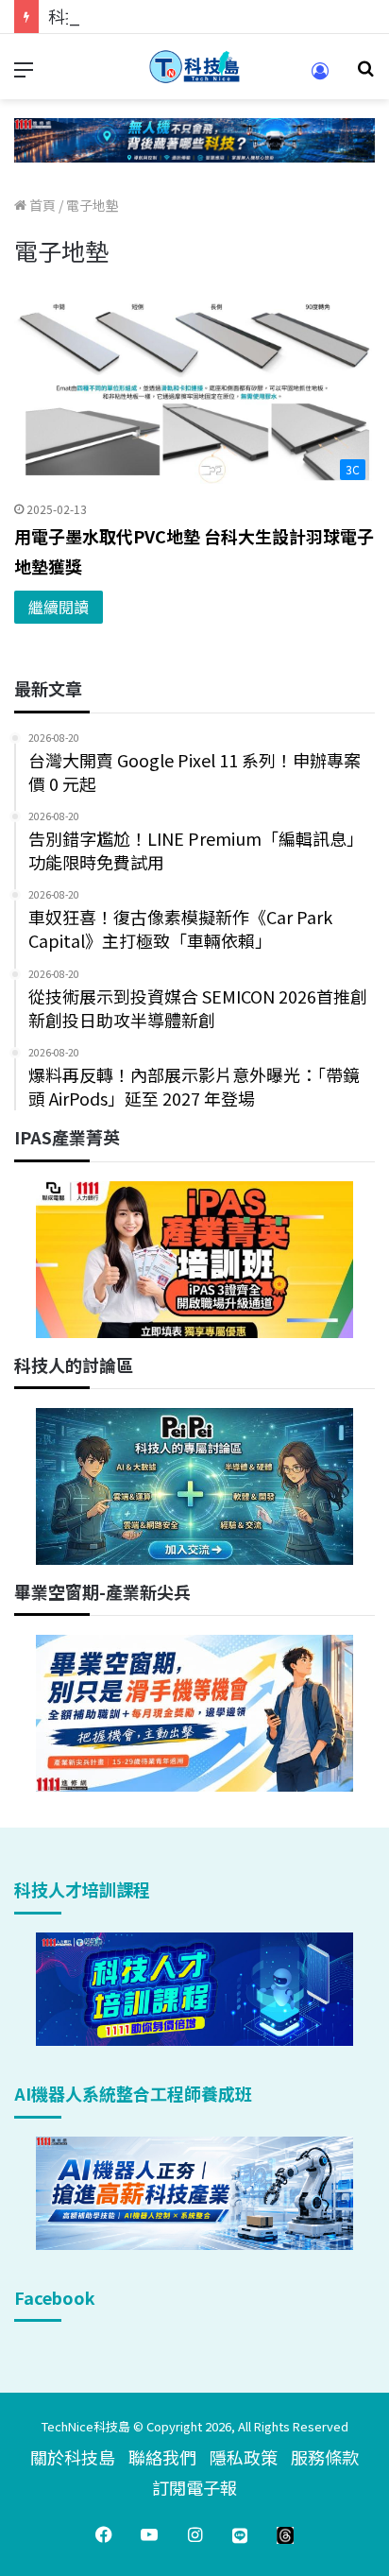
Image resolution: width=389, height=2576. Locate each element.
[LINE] (240, 2534)
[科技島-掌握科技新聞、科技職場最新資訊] (194, 67)
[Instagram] (194, 2534)
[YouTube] (149, 2534)
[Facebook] (104, 2534)
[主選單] (24, 74)
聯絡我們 (162, 2457)
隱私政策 (244, 2457)
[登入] (320, 77)
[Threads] (285, 2534)
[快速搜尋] (365, 74)
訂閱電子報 (194, 2487)
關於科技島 (73, 2457)
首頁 (41, 205)
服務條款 (325, 2457)
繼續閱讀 (59, 607)
